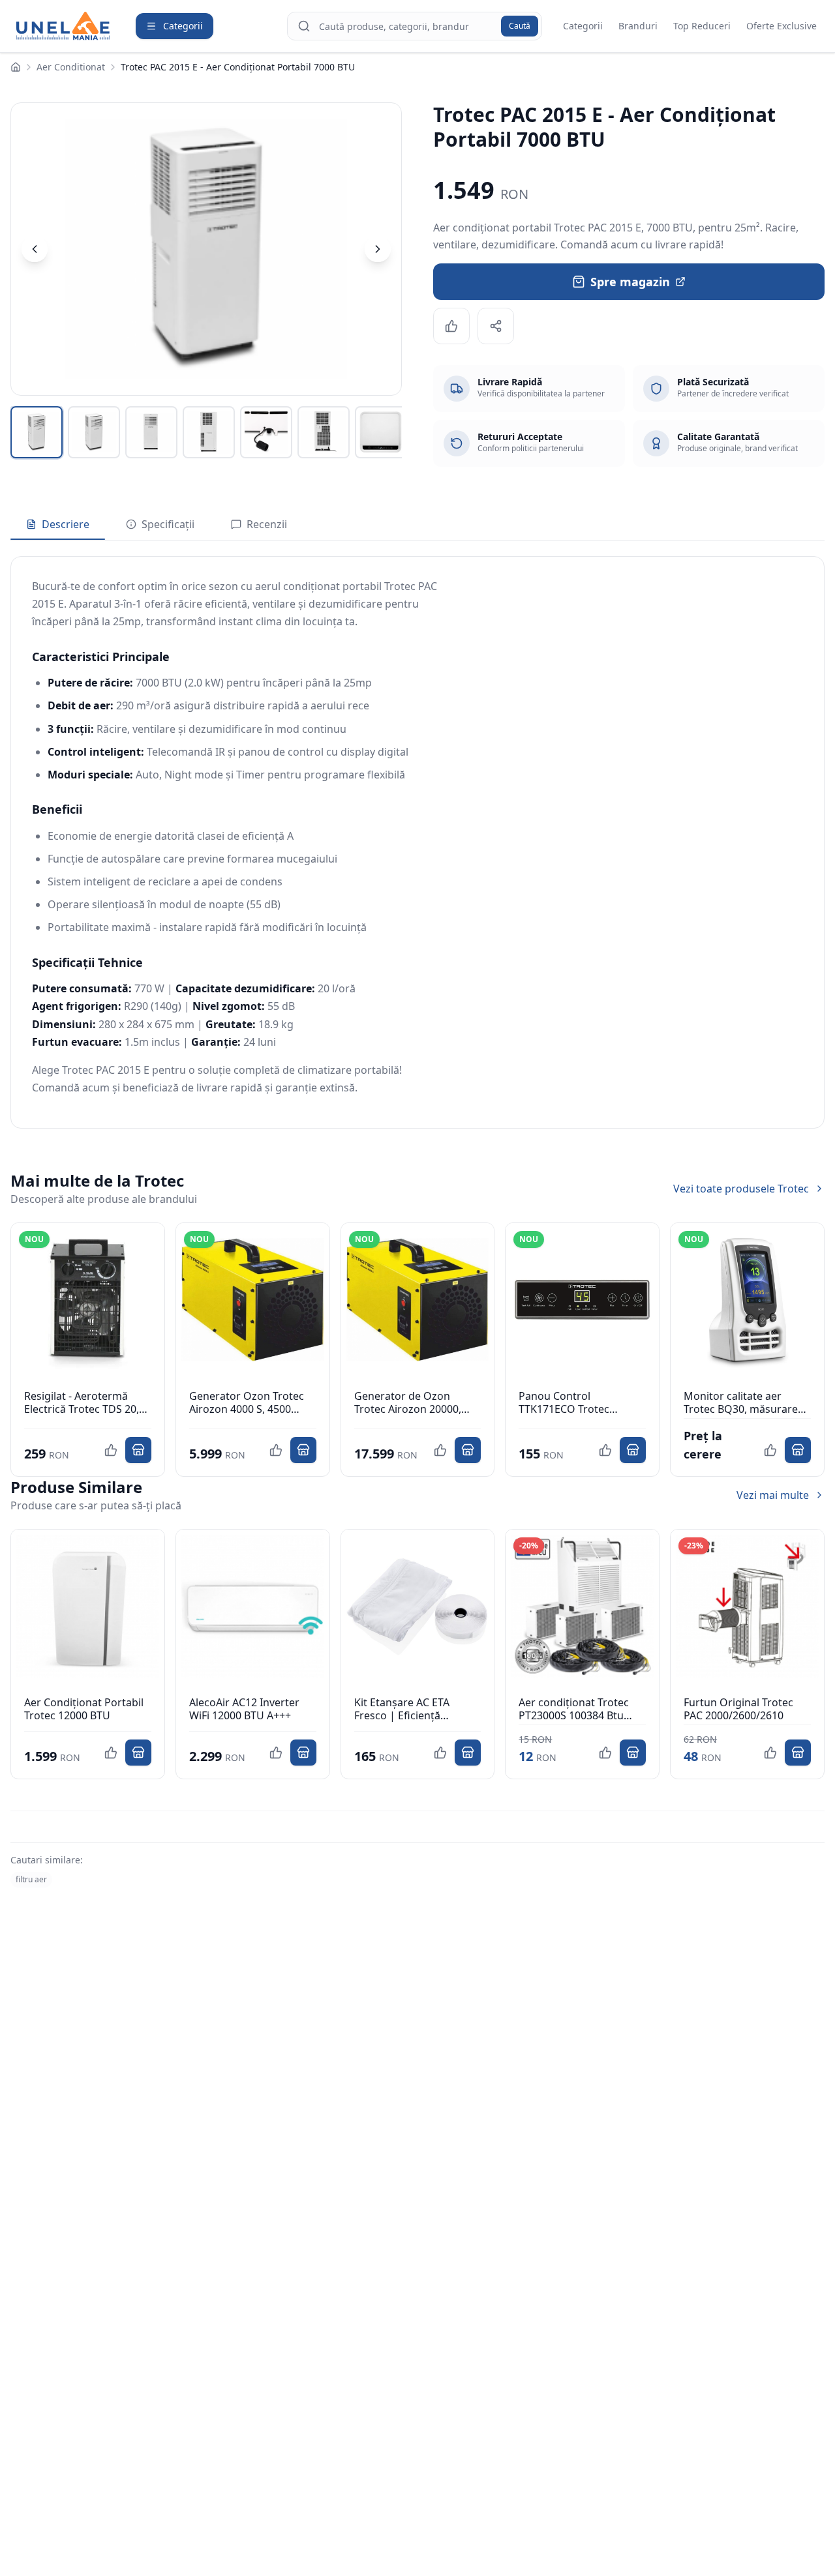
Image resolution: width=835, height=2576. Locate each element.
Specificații (168, 524)
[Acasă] (16, 67)
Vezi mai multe (773, 1495)
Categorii (583, 26)
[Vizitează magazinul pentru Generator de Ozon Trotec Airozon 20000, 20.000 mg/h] (468, 1450)
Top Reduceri (702, 26)
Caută (520, 26)
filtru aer (31, 1879)
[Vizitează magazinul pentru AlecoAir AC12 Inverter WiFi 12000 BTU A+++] (303, 1753)
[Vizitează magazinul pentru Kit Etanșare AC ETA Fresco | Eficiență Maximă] (468, 1753)
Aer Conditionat (71, 67)
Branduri (638, 26)
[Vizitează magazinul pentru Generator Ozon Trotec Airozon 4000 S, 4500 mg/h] (303, 1450)
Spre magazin (630, 282)
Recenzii (267, 524)
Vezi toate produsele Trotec (741, 1189)
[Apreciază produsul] (451, 326)
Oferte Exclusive (782, 26)
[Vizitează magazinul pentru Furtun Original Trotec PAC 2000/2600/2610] (798, 1753)
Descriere (66, 524)
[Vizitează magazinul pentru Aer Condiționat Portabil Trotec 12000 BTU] (138, 1753)
